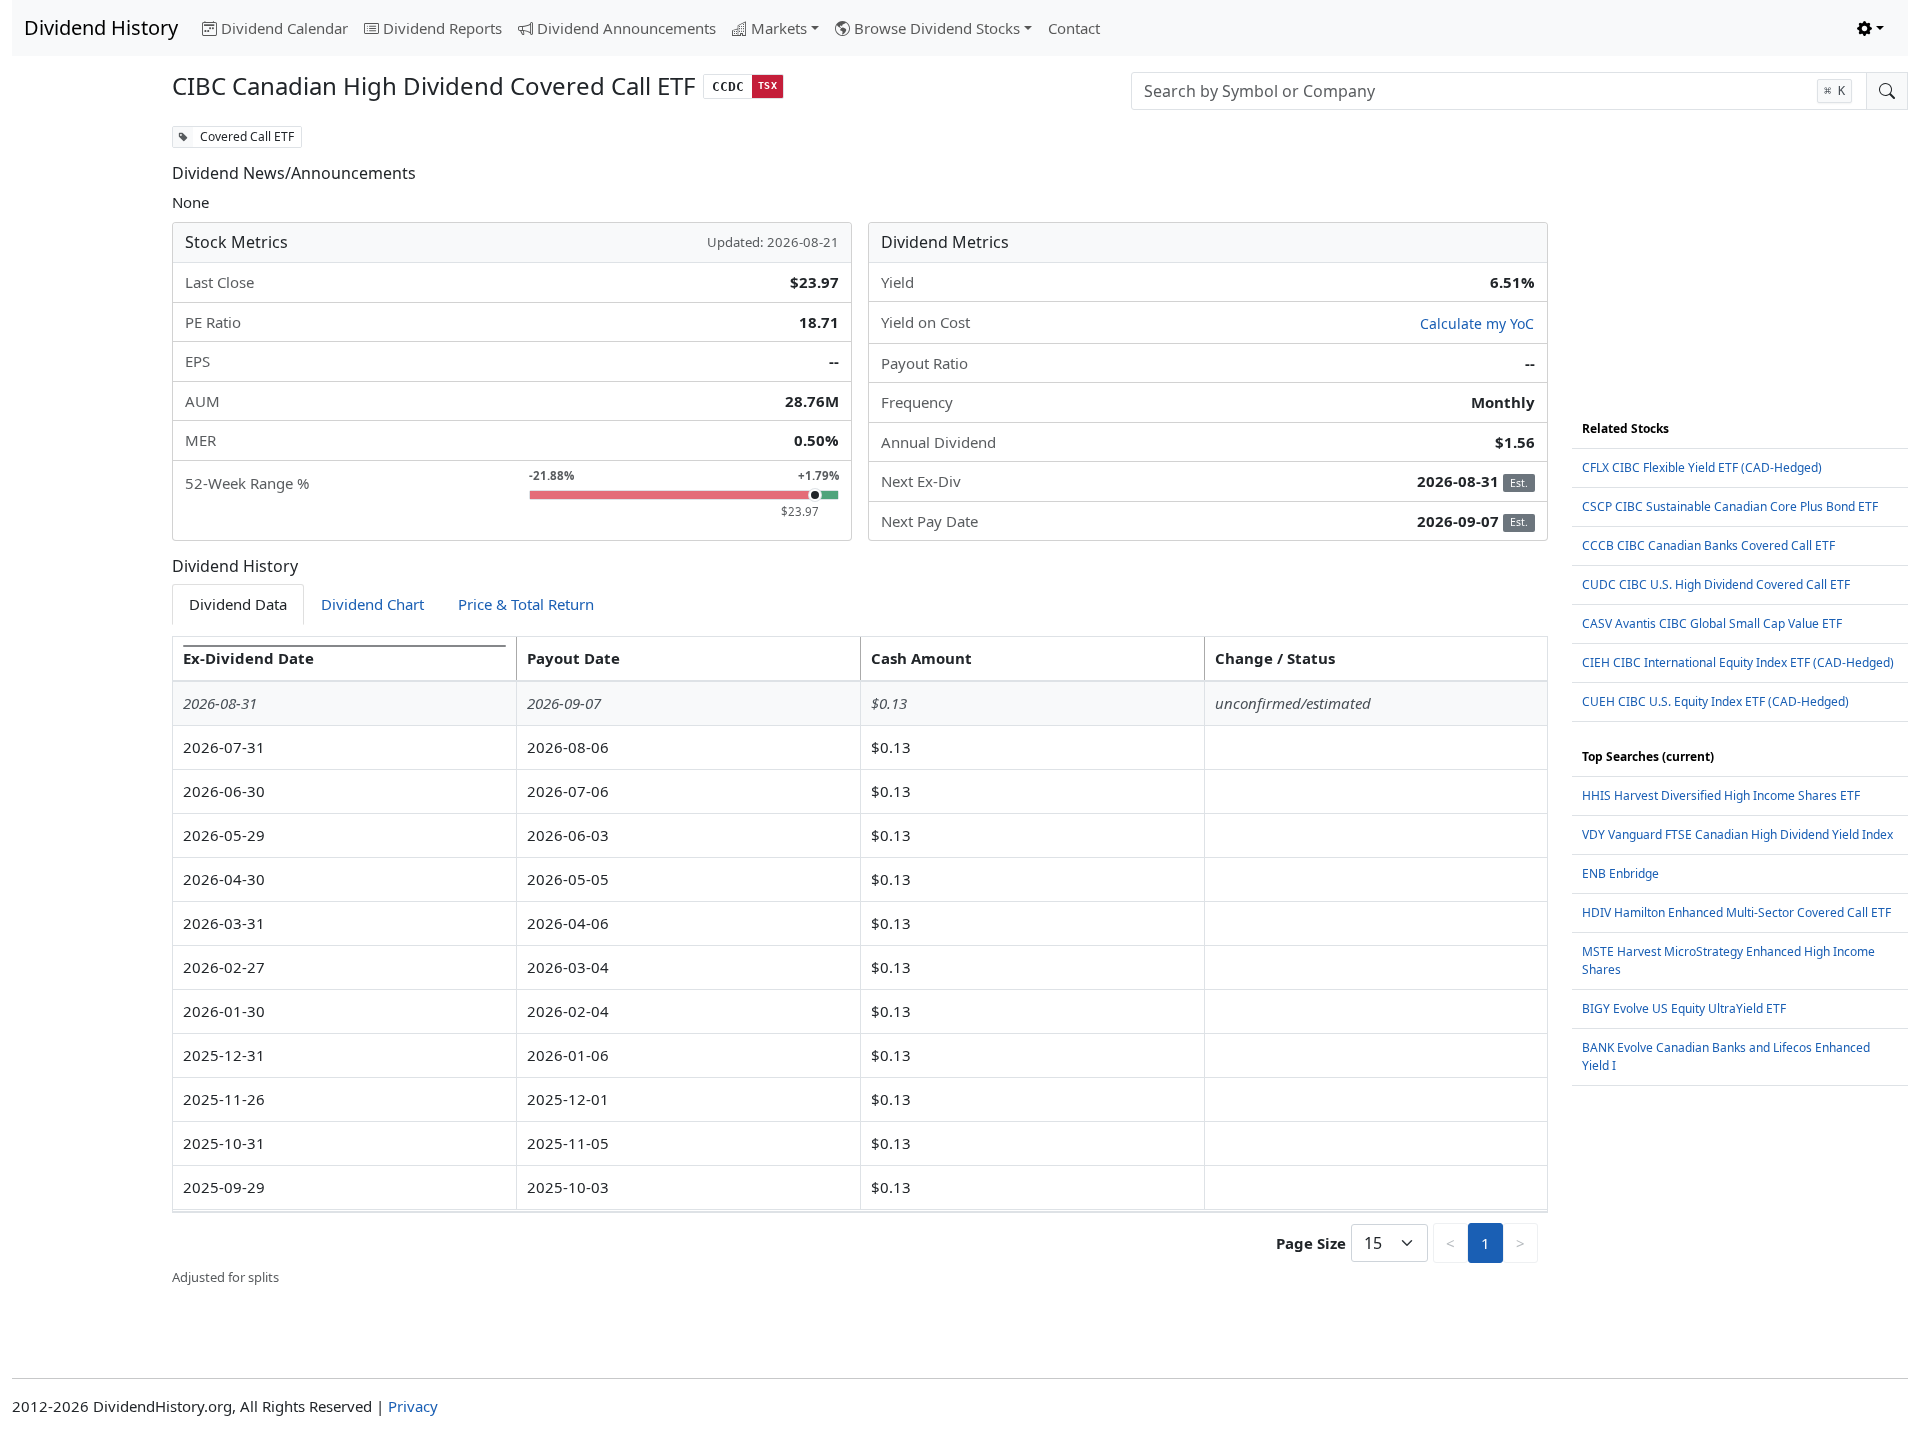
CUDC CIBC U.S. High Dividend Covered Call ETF (1716, 584)
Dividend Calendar (284, 28)
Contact (1074, 28)
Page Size (1311, 1243)
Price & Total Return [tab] (526, 604)
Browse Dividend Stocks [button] (937, 28)
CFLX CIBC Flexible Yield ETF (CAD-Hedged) (1702, 467)
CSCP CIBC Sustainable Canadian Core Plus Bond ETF (1730, 506)
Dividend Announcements (626, 28)
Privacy (413, 1406)
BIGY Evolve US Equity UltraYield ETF (1684, 1008)
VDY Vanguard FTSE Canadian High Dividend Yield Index (1737, 834)
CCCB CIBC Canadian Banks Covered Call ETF (1708, 545)
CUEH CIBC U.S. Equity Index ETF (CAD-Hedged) (1715, 701)
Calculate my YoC (1477, 323)
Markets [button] (779, 28)
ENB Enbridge (1620, 873)
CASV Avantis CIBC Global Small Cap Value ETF (1712, 623)
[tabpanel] (860, 962)
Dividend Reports (442, 28)
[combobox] (1499, 91)
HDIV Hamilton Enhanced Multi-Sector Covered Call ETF (1736, 912)
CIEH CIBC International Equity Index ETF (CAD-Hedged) (1738, 662)
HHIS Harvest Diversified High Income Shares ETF (1721, 795)
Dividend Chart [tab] (372, 604)
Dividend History (101, 27)
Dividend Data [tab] (238, 604)
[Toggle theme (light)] (1870, 28)
